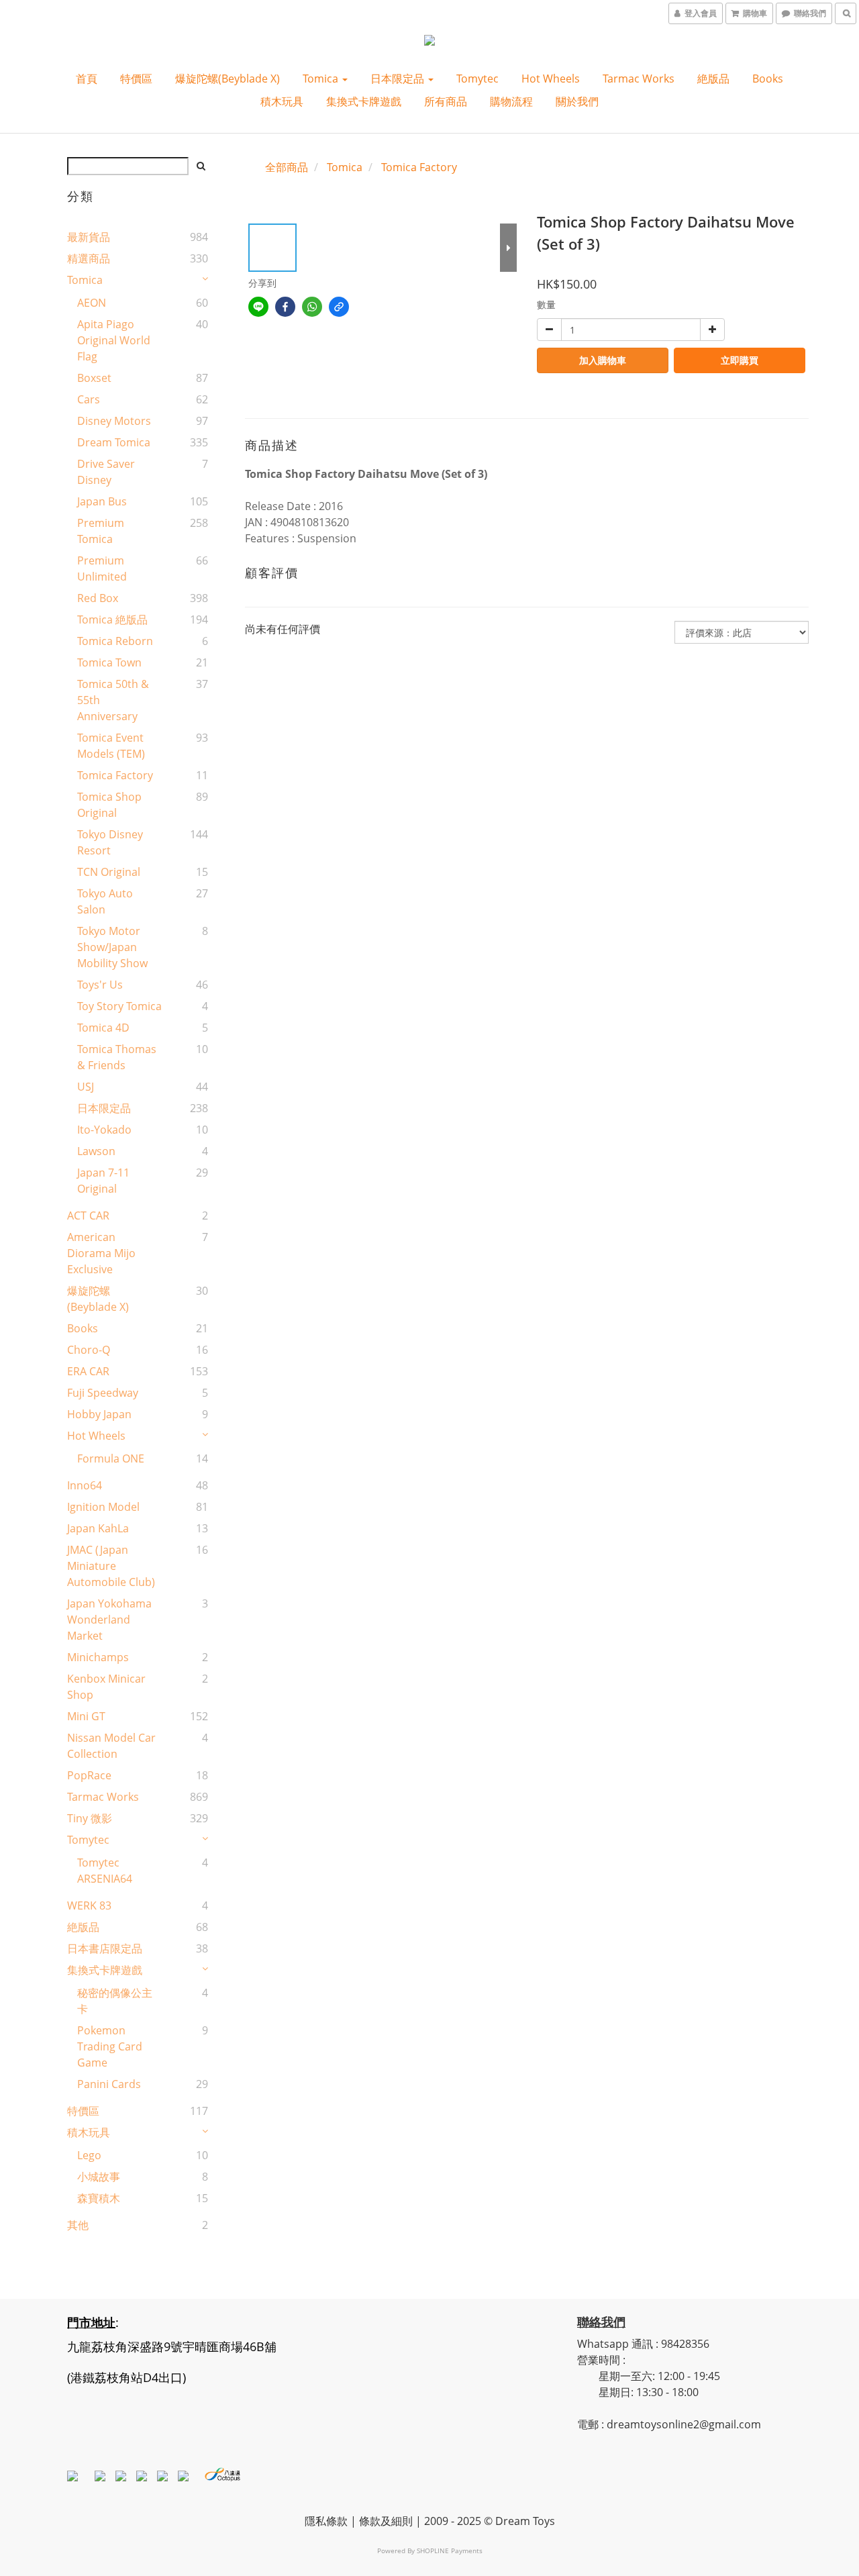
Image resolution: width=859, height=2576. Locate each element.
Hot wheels (551, 79)
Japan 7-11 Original (103, 1181)
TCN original (109, 872)
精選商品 (89, 258)
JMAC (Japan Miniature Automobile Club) (111, 1566)
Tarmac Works (639, 79)
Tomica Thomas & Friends (117, 1057)
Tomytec (477, 79)
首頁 (87, 79)
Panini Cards (109, 2084)
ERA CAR (88, 1371)
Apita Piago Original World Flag (114, 340)
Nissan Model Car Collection (111, 1746)
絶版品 (713, 79)
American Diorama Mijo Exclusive (101, 1253)
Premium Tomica (101, 531)
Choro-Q (89, 1350)
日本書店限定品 (105, 1948)
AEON (92, 303)
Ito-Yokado (104, 1130)
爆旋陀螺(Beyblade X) (228, 79)
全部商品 (287, 167)
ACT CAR (88, 1216)
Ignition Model (103, 1507)
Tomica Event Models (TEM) (111, 746)
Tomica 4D (103, 1028)
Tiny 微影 (90, 1818)
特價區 (136, 79)
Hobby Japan (99, 1414)
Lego (89, 2155)
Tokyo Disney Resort (110, 842)
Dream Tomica (114, 442)
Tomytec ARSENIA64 (105, 1871)
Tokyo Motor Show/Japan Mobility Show (112, 947)
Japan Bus (102, 501)
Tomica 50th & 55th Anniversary (113, 700)
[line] (258, 307)
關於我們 (577, 101)
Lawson (96, 1151)
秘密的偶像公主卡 (115, 2001)
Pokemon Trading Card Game (110, 2046)
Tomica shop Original (109, 805)
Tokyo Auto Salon (105, 901)
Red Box (98, 598)
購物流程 (511, 101)
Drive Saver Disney (106, 472)
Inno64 (85, 1485)
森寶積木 (99, 2198)
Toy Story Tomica (119, 1006)
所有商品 (446, 101)
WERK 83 (89, 1905)
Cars (89, 399)
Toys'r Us (100, 985)
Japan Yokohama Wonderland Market (109, 1620)
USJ (86, 1087)
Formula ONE (111, 1458)
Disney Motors (114, 421)
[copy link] (339, 307)
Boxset (94, 378)
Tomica (322, 79)
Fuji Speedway (103, 1393)
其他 (78, 2225)
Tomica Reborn (115, 641)
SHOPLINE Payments (450, 2550)
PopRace (89, 1775)
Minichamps (98, 1657)
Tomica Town (109, 662)
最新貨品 (89, 237)
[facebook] (285, 307)
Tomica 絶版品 (112, 620)
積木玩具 (282, 101)
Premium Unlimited (102, 568)
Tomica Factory (115, 775)
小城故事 (99, 2177)
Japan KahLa (98, 1528)
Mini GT (86, 1716)
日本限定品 (399, 79)
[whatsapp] (312, 307)
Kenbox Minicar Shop (106, 1687)
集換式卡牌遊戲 (364, 101)
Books (768, 79)
